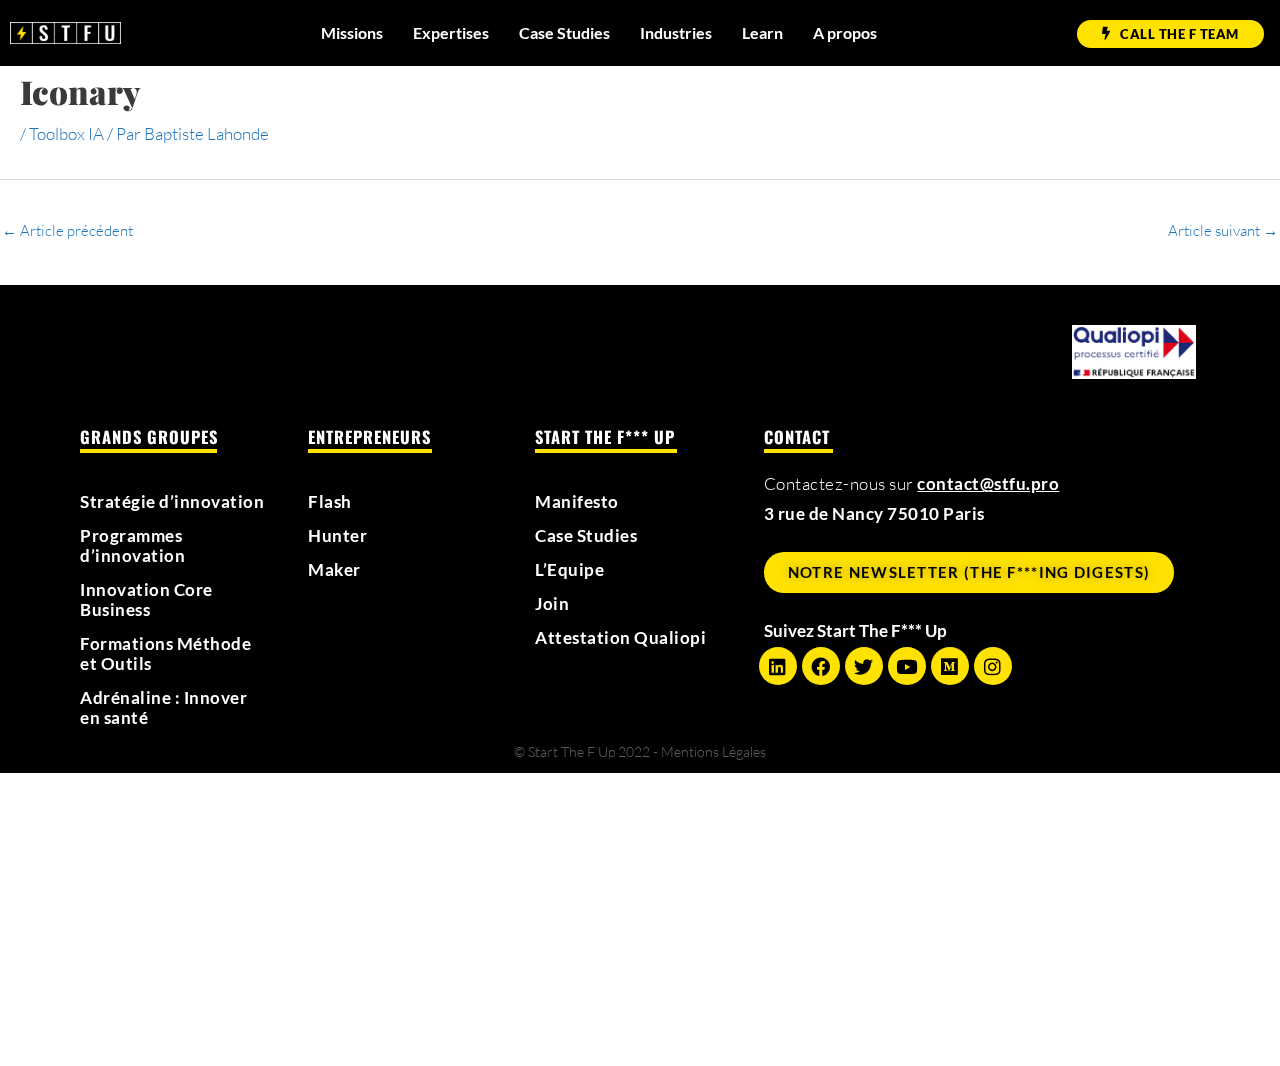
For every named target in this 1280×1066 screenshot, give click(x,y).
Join (552, 604)
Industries (676, 32)
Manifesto (577, 502)
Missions (352, 32)
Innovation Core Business (146, 600)
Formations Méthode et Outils (165, 654)
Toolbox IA (66, 133)
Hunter (337, 536)
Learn (762, 32)
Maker (334, 570)
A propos (845, 32)
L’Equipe (569, 570)
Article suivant (1223, 230)
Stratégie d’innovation (172, 502)
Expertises (451, 32)
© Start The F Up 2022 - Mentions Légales (640, 751)
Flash (330, 502)
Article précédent (67, 230)
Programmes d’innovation (132, 546)
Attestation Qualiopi (620, 638)
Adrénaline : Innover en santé (163, 708)
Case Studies (564, 32)
